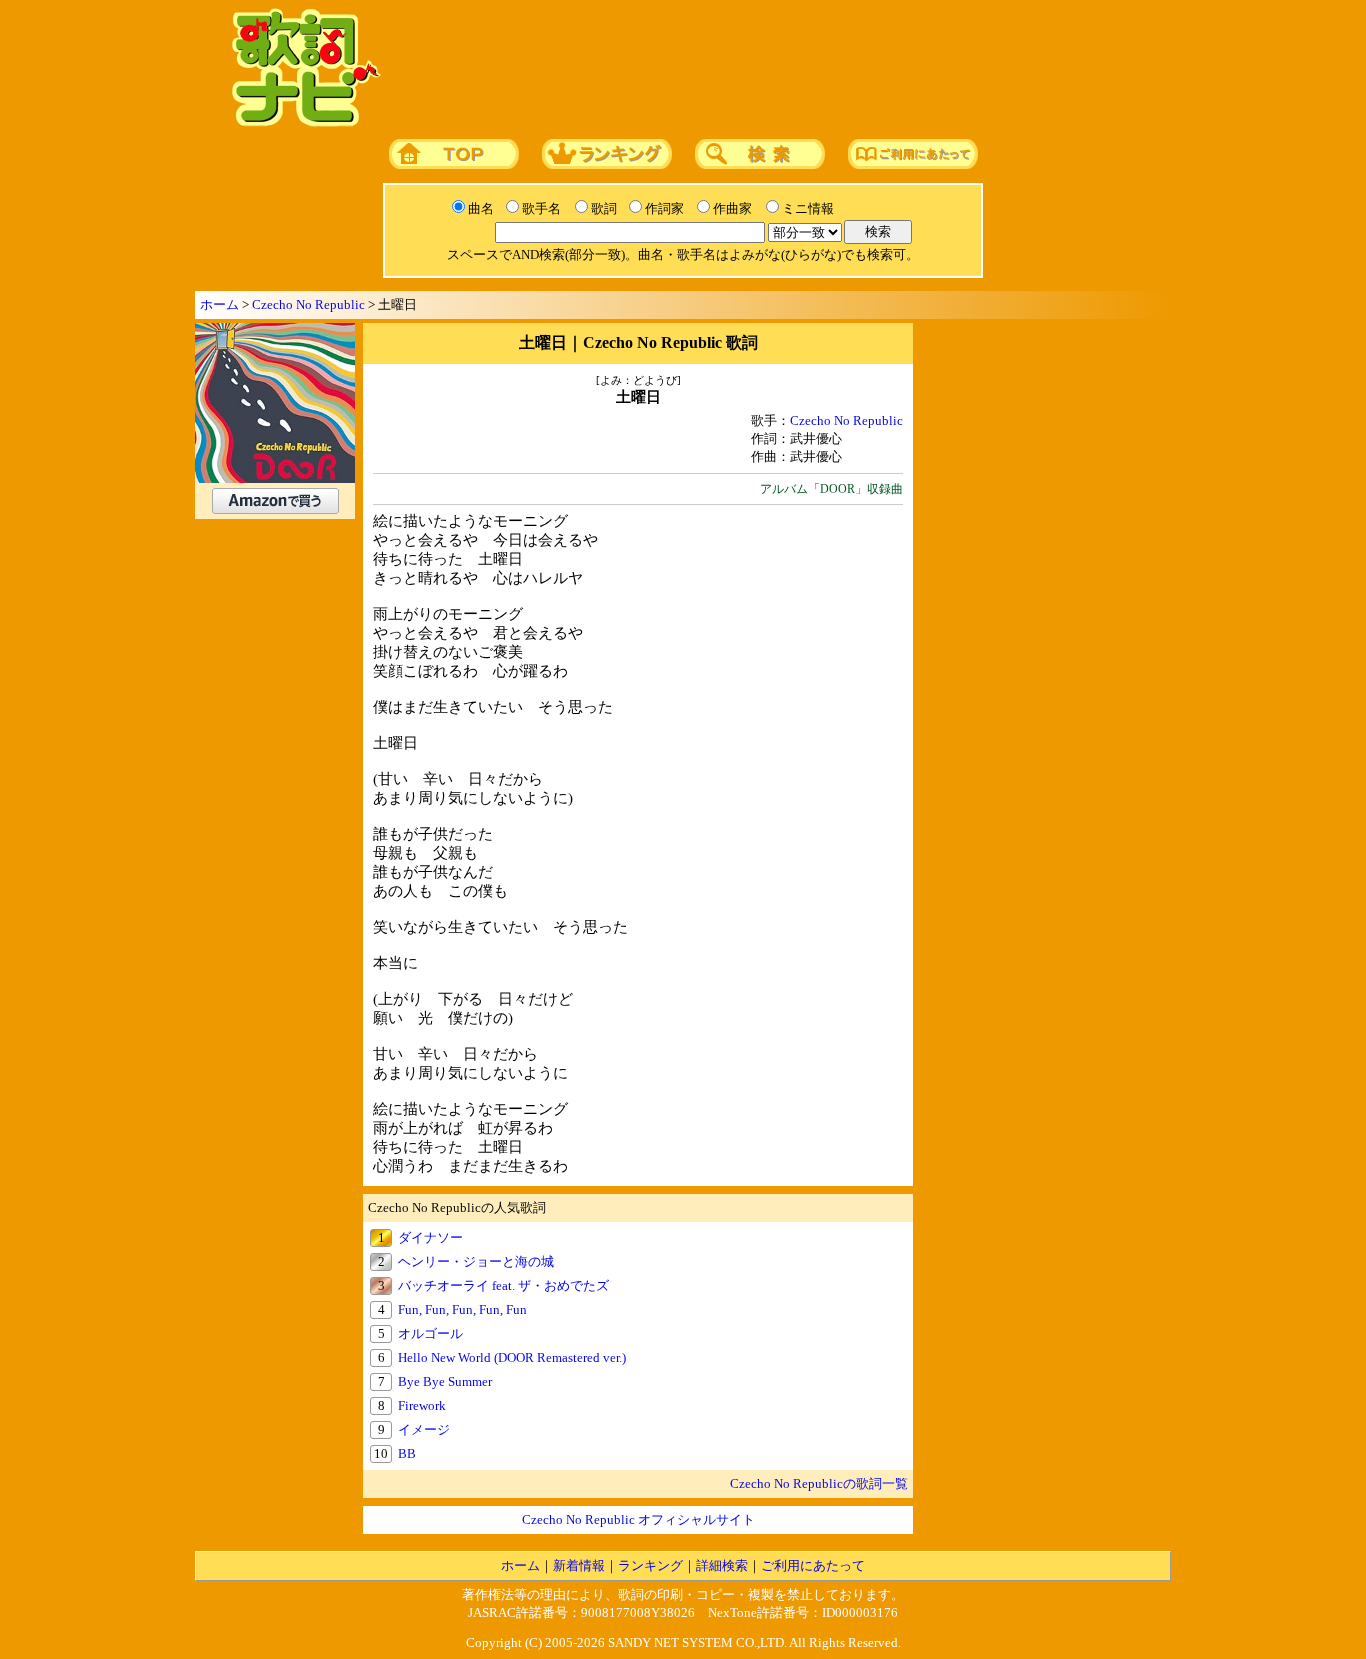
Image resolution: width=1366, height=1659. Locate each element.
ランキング (650, 1565)
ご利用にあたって (813, 1565)
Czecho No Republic (308, 304)
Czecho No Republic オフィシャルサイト (638, 1519)
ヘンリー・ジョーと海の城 (476, 1261)
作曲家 (732, 208)
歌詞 (604, 208)
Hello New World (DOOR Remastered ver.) (512, 1357)
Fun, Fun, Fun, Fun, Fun (462, 1309)
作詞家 (664, 208)
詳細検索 (722, 1565)
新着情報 (579, 1565)
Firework (422, 1405)
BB (407, 1453)
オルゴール (430, 1333)
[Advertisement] (770, 69)
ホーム (219, 304)
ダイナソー (430, 1237)
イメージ (424, 1429)
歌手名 (541, 208)
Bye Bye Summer (445, 1381)
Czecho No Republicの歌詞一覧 (819, 1483)
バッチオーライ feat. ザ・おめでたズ (503, 1285)
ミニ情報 (808, 208)
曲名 (481, 208)
